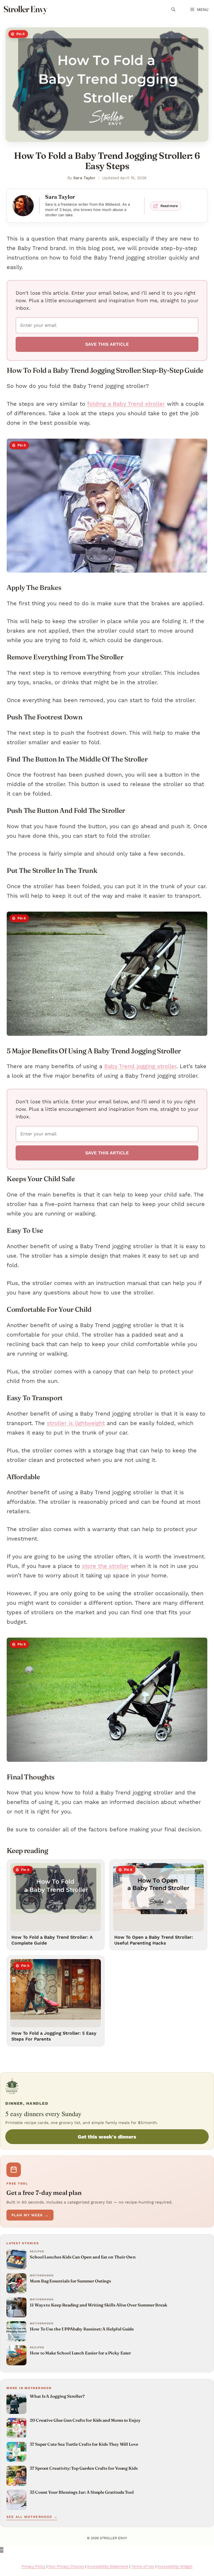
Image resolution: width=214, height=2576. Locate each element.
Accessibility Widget (175, 2566)
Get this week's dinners (107, 2137)
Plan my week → (30, 2215)
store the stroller (105, 1566)
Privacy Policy (34, 2566)
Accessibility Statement (108, 2566)
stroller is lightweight (76, 1423)
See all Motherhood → (32, 2517)
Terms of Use (143, 2566)
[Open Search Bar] (173, 9)
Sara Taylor (84, 178)
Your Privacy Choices (66, 2566)
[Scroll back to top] (2, 2550)
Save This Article (107, 344)
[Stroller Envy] (25, 9)
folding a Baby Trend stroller (126, 404)
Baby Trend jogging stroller (140, 1066)
